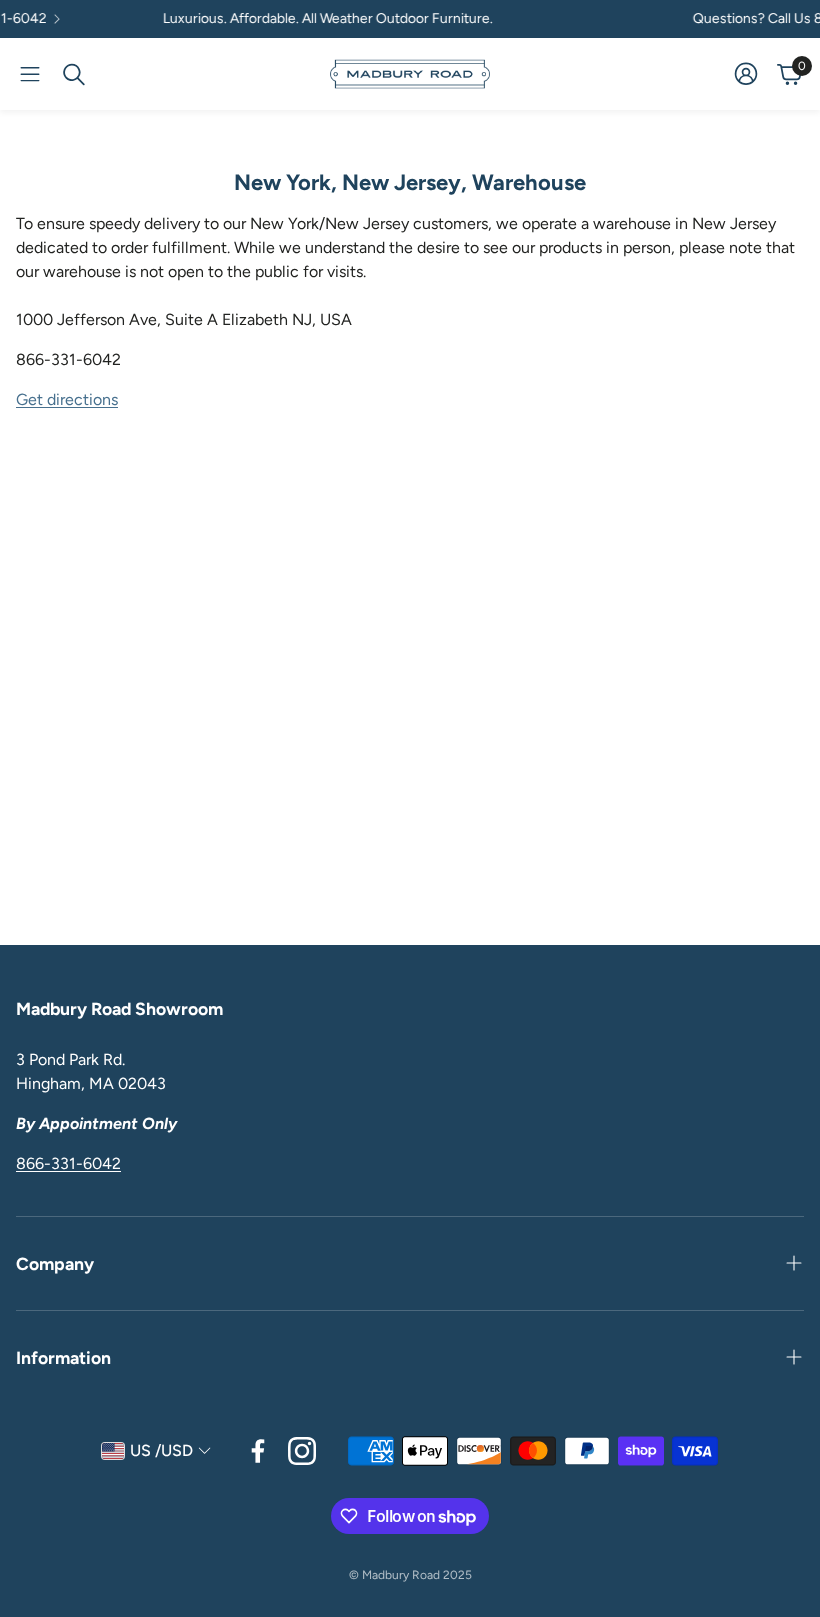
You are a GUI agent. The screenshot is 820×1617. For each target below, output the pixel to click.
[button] (30, 74)
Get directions (67, 399)
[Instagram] (302, 1451)
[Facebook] (258, 1451)
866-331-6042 (68, 1163)
